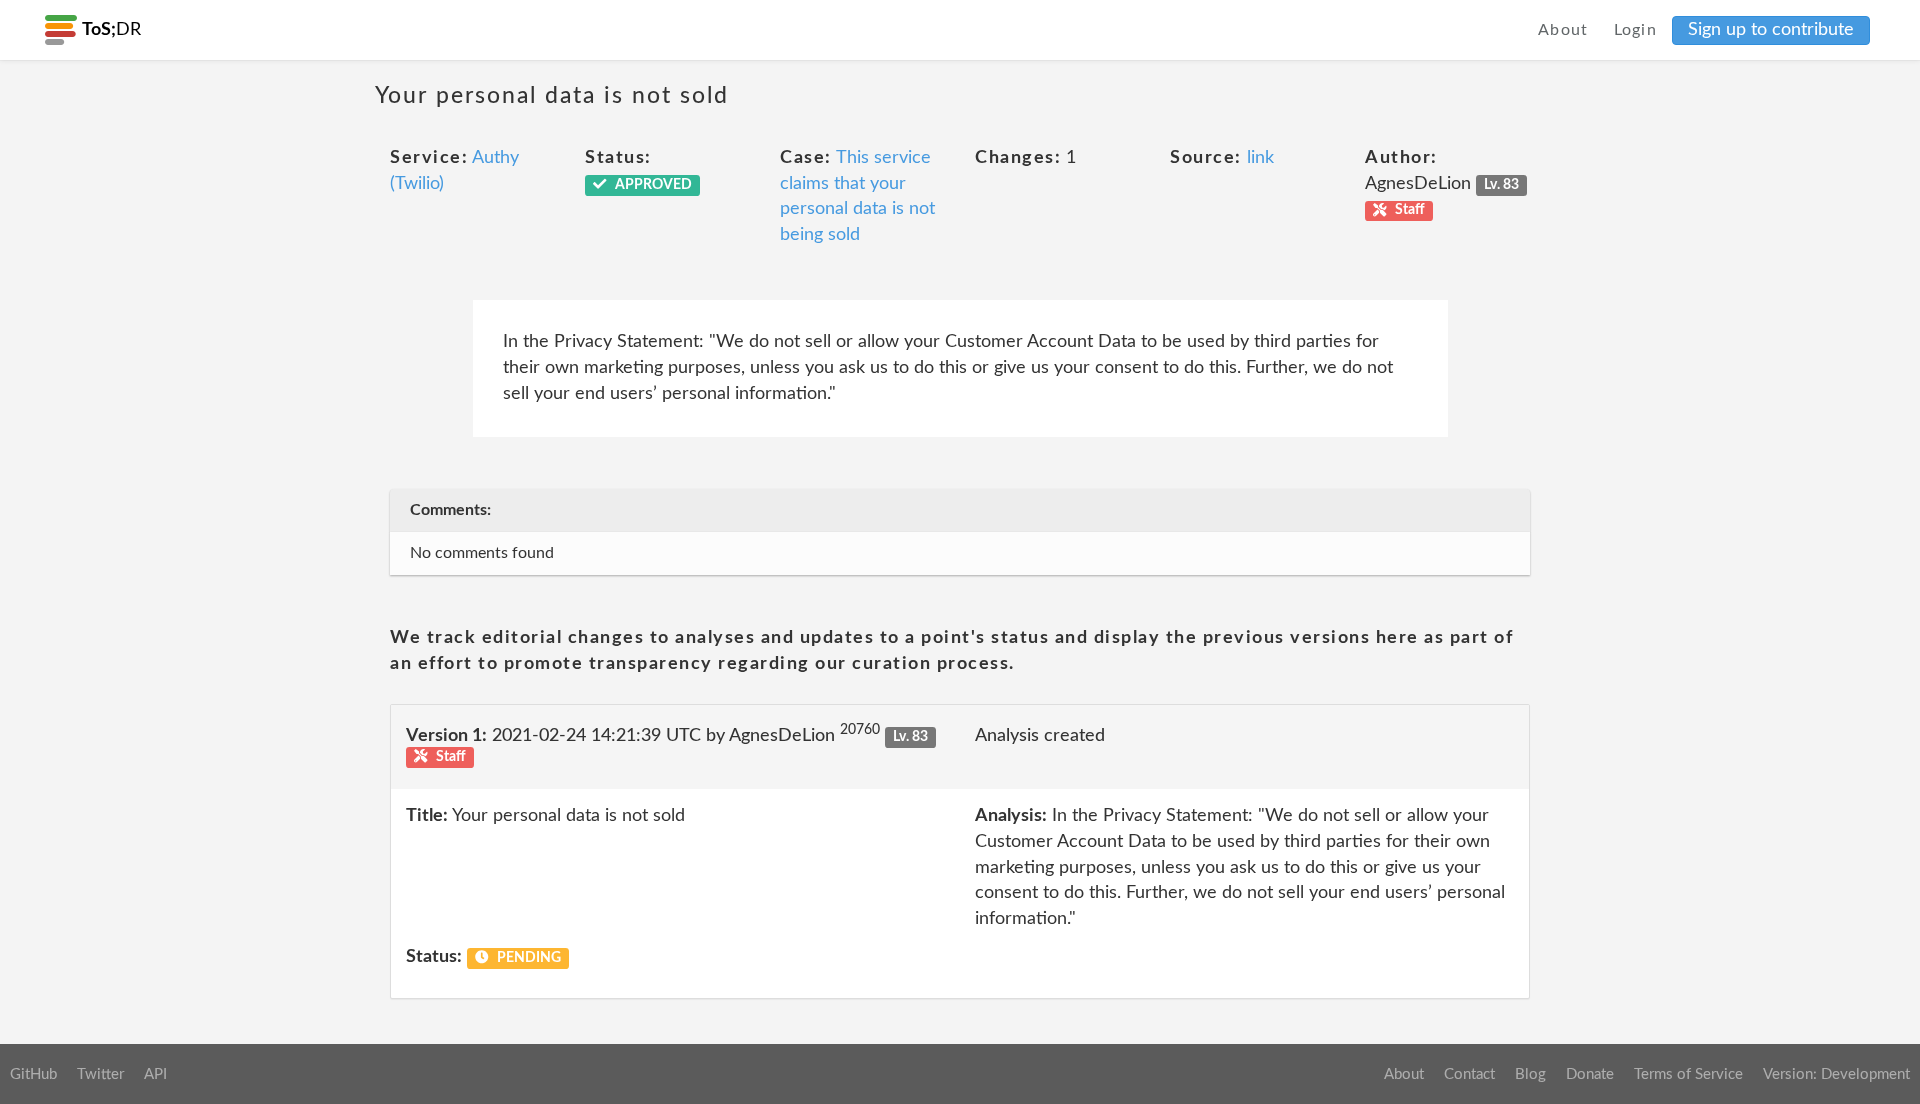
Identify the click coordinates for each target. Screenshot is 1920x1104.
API (155, 1074)
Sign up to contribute (1771, 30)
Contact (1469, 1074)
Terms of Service (1688, 1074)
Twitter (100, 1074)
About (1563, 30)
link (1260, 158)
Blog (1530, 1074)
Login (1636, 30)
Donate (1590, 1074)
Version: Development (1836, 1074)
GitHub (33, 1074)
